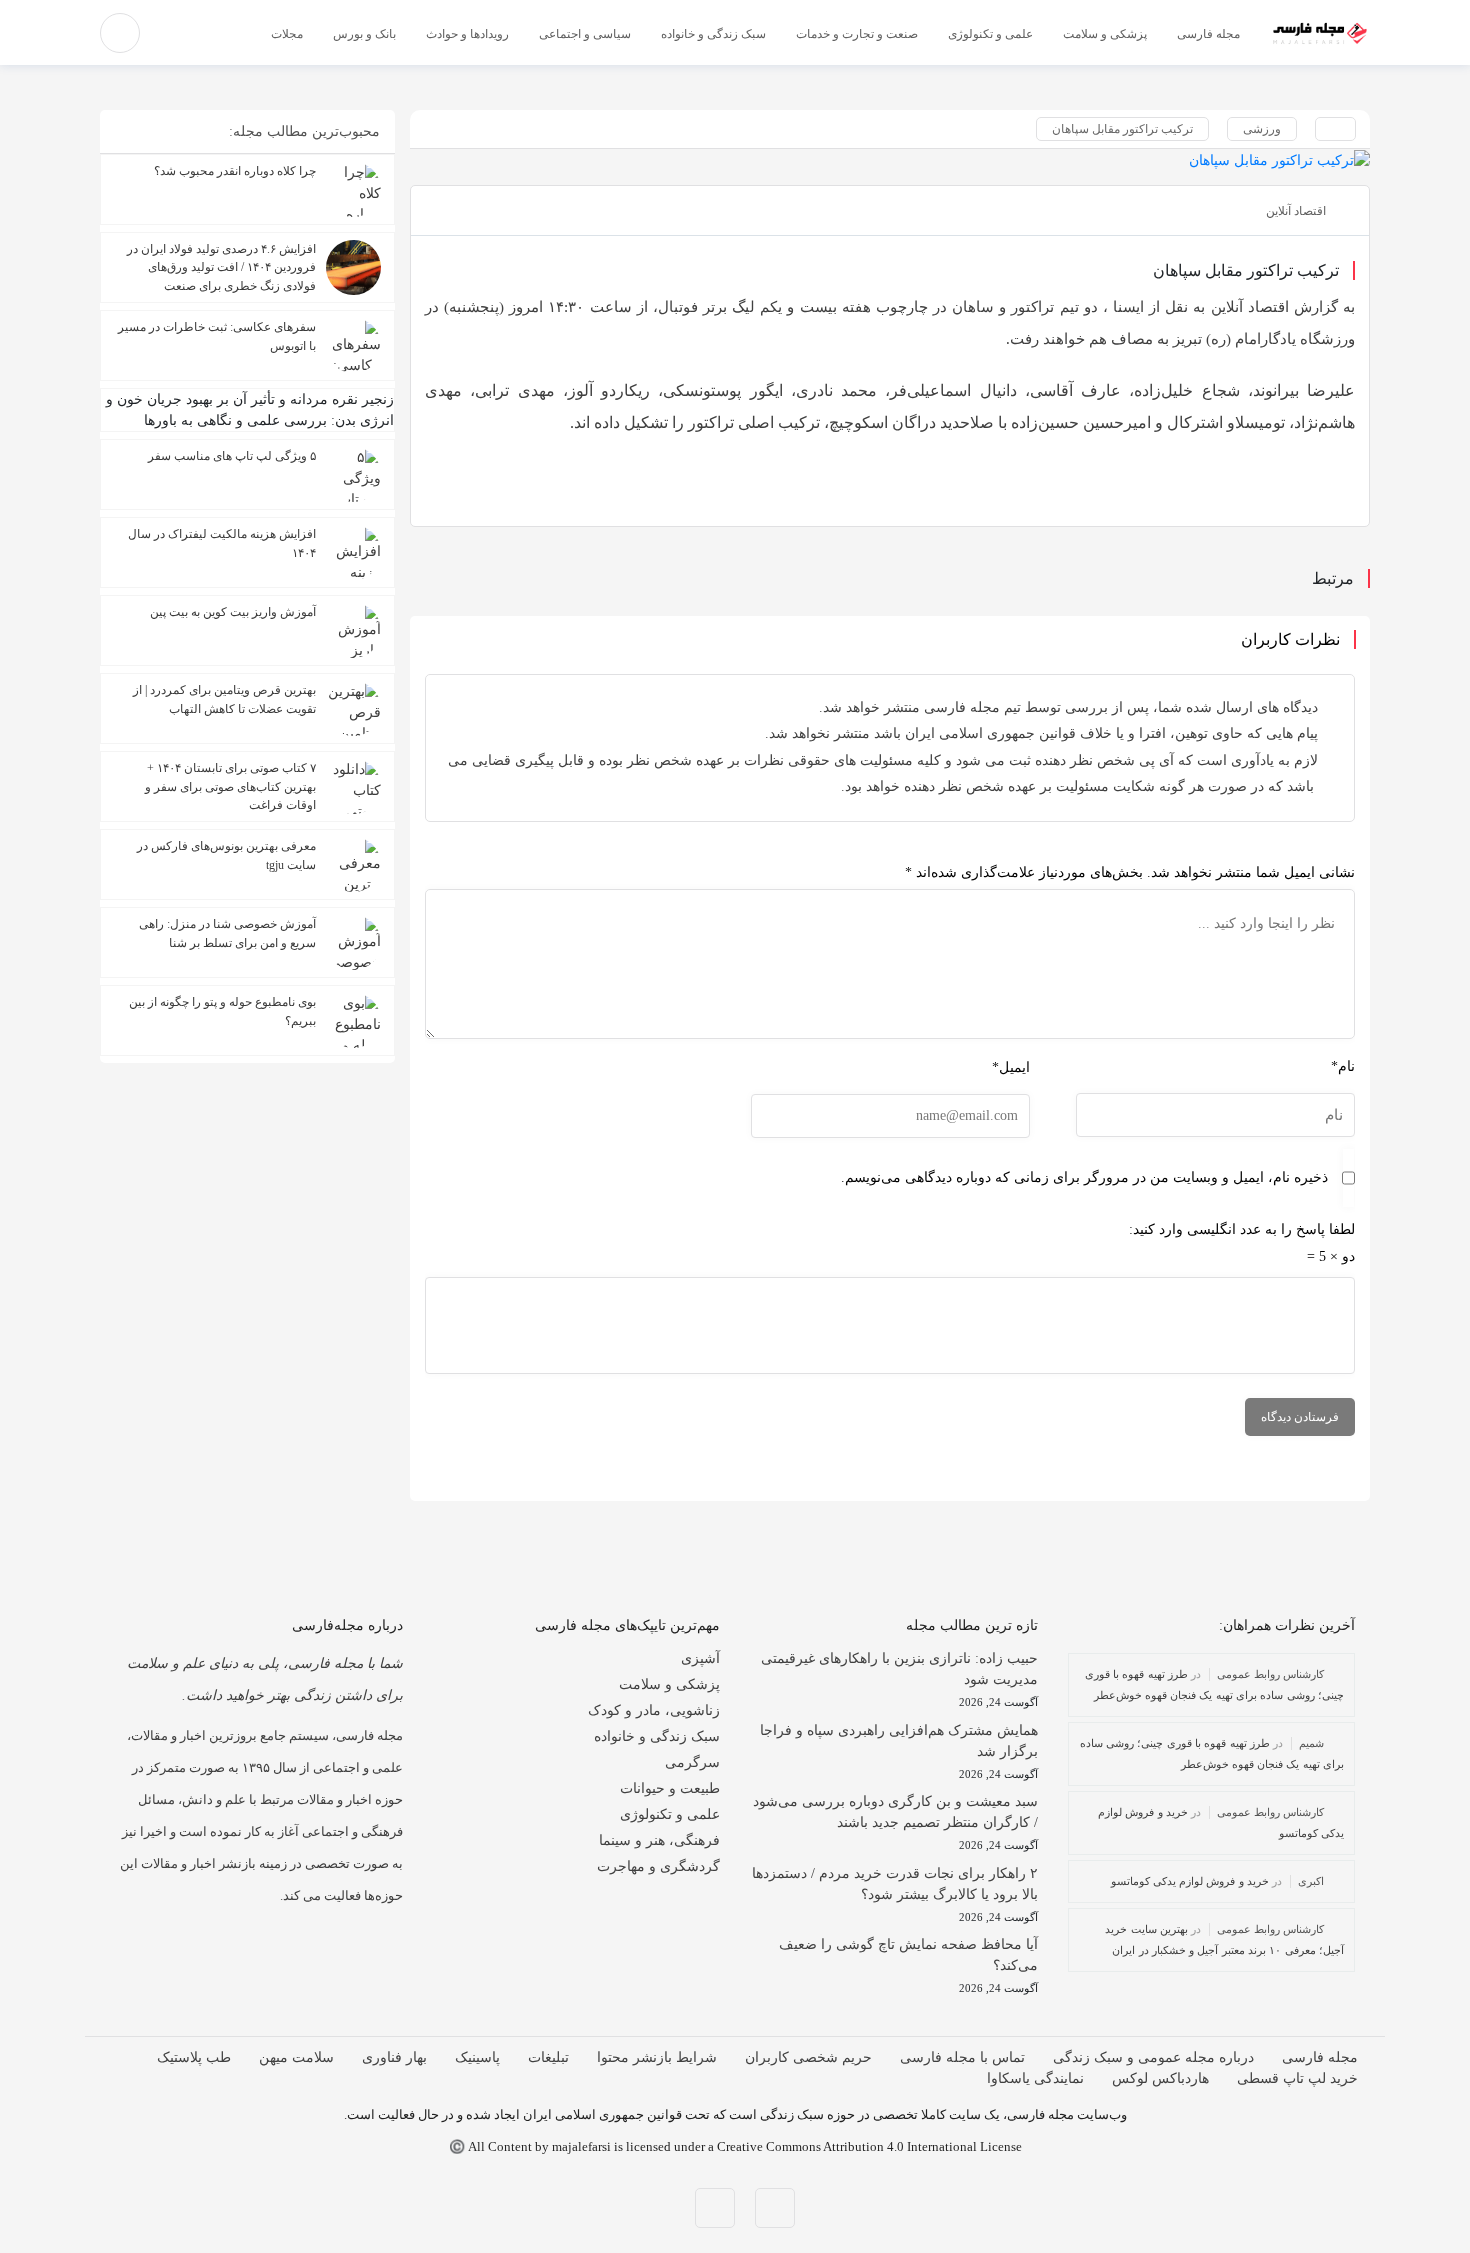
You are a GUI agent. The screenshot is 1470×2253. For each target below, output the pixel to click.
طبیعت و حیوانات (670, 1788)
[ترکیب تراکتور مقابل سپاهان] (890, 160)
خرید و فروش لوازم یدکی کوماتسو (1190, 1881)
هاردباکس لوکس (1160, 2078)
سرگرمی (692, 1762)
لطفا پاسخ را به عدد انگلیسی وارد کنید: (1242, 1229)
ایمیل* (1011, 1067)
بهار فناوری (394, 2057)
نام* (1343, 1066)
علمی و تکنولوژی (670, 1814)
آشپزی (700, 1658)
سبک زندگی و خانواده (657, 1736)
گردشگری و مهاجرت (658, 1866)
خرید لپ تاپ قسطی (1297, 2078)
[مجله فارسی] (1320, 32)
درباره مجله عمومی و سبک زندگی (1153, 2057)
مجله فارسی (1320, 2057)
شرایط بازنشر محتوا (657, 2057)
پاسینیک (477, 2057)
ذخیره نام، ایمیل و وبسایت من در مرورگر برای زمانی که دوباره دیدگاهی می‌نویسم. (1084, 1177)
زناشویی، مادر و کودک (654, 1710)
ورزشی (1262, 129)
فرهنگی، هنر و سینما (659, 1840)
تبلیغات (548, 2057)
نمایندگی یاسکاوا (1035, 2078)
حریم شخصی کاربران (808, 2057)
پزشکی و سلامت (669, 1684)
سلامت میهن (296, 2057)
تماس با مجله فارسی (962, 2057)
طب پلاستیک (194, 2057)
